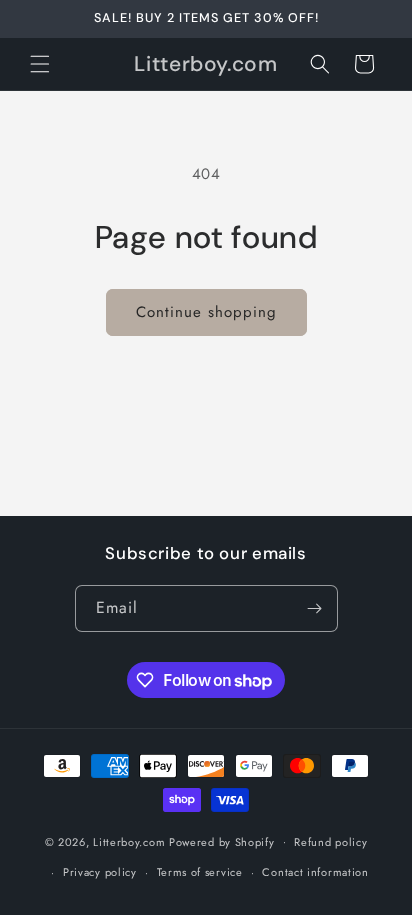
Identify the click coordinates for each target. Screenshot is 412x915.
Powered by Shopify (222, 841)
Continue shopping (206, 312)
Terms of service (200, 872)
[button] (40, 64)
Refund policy (330, 842)
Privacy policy (100, 872)
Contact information (315, 872)
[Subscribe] (315, 608)
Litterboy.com (129, 841)
